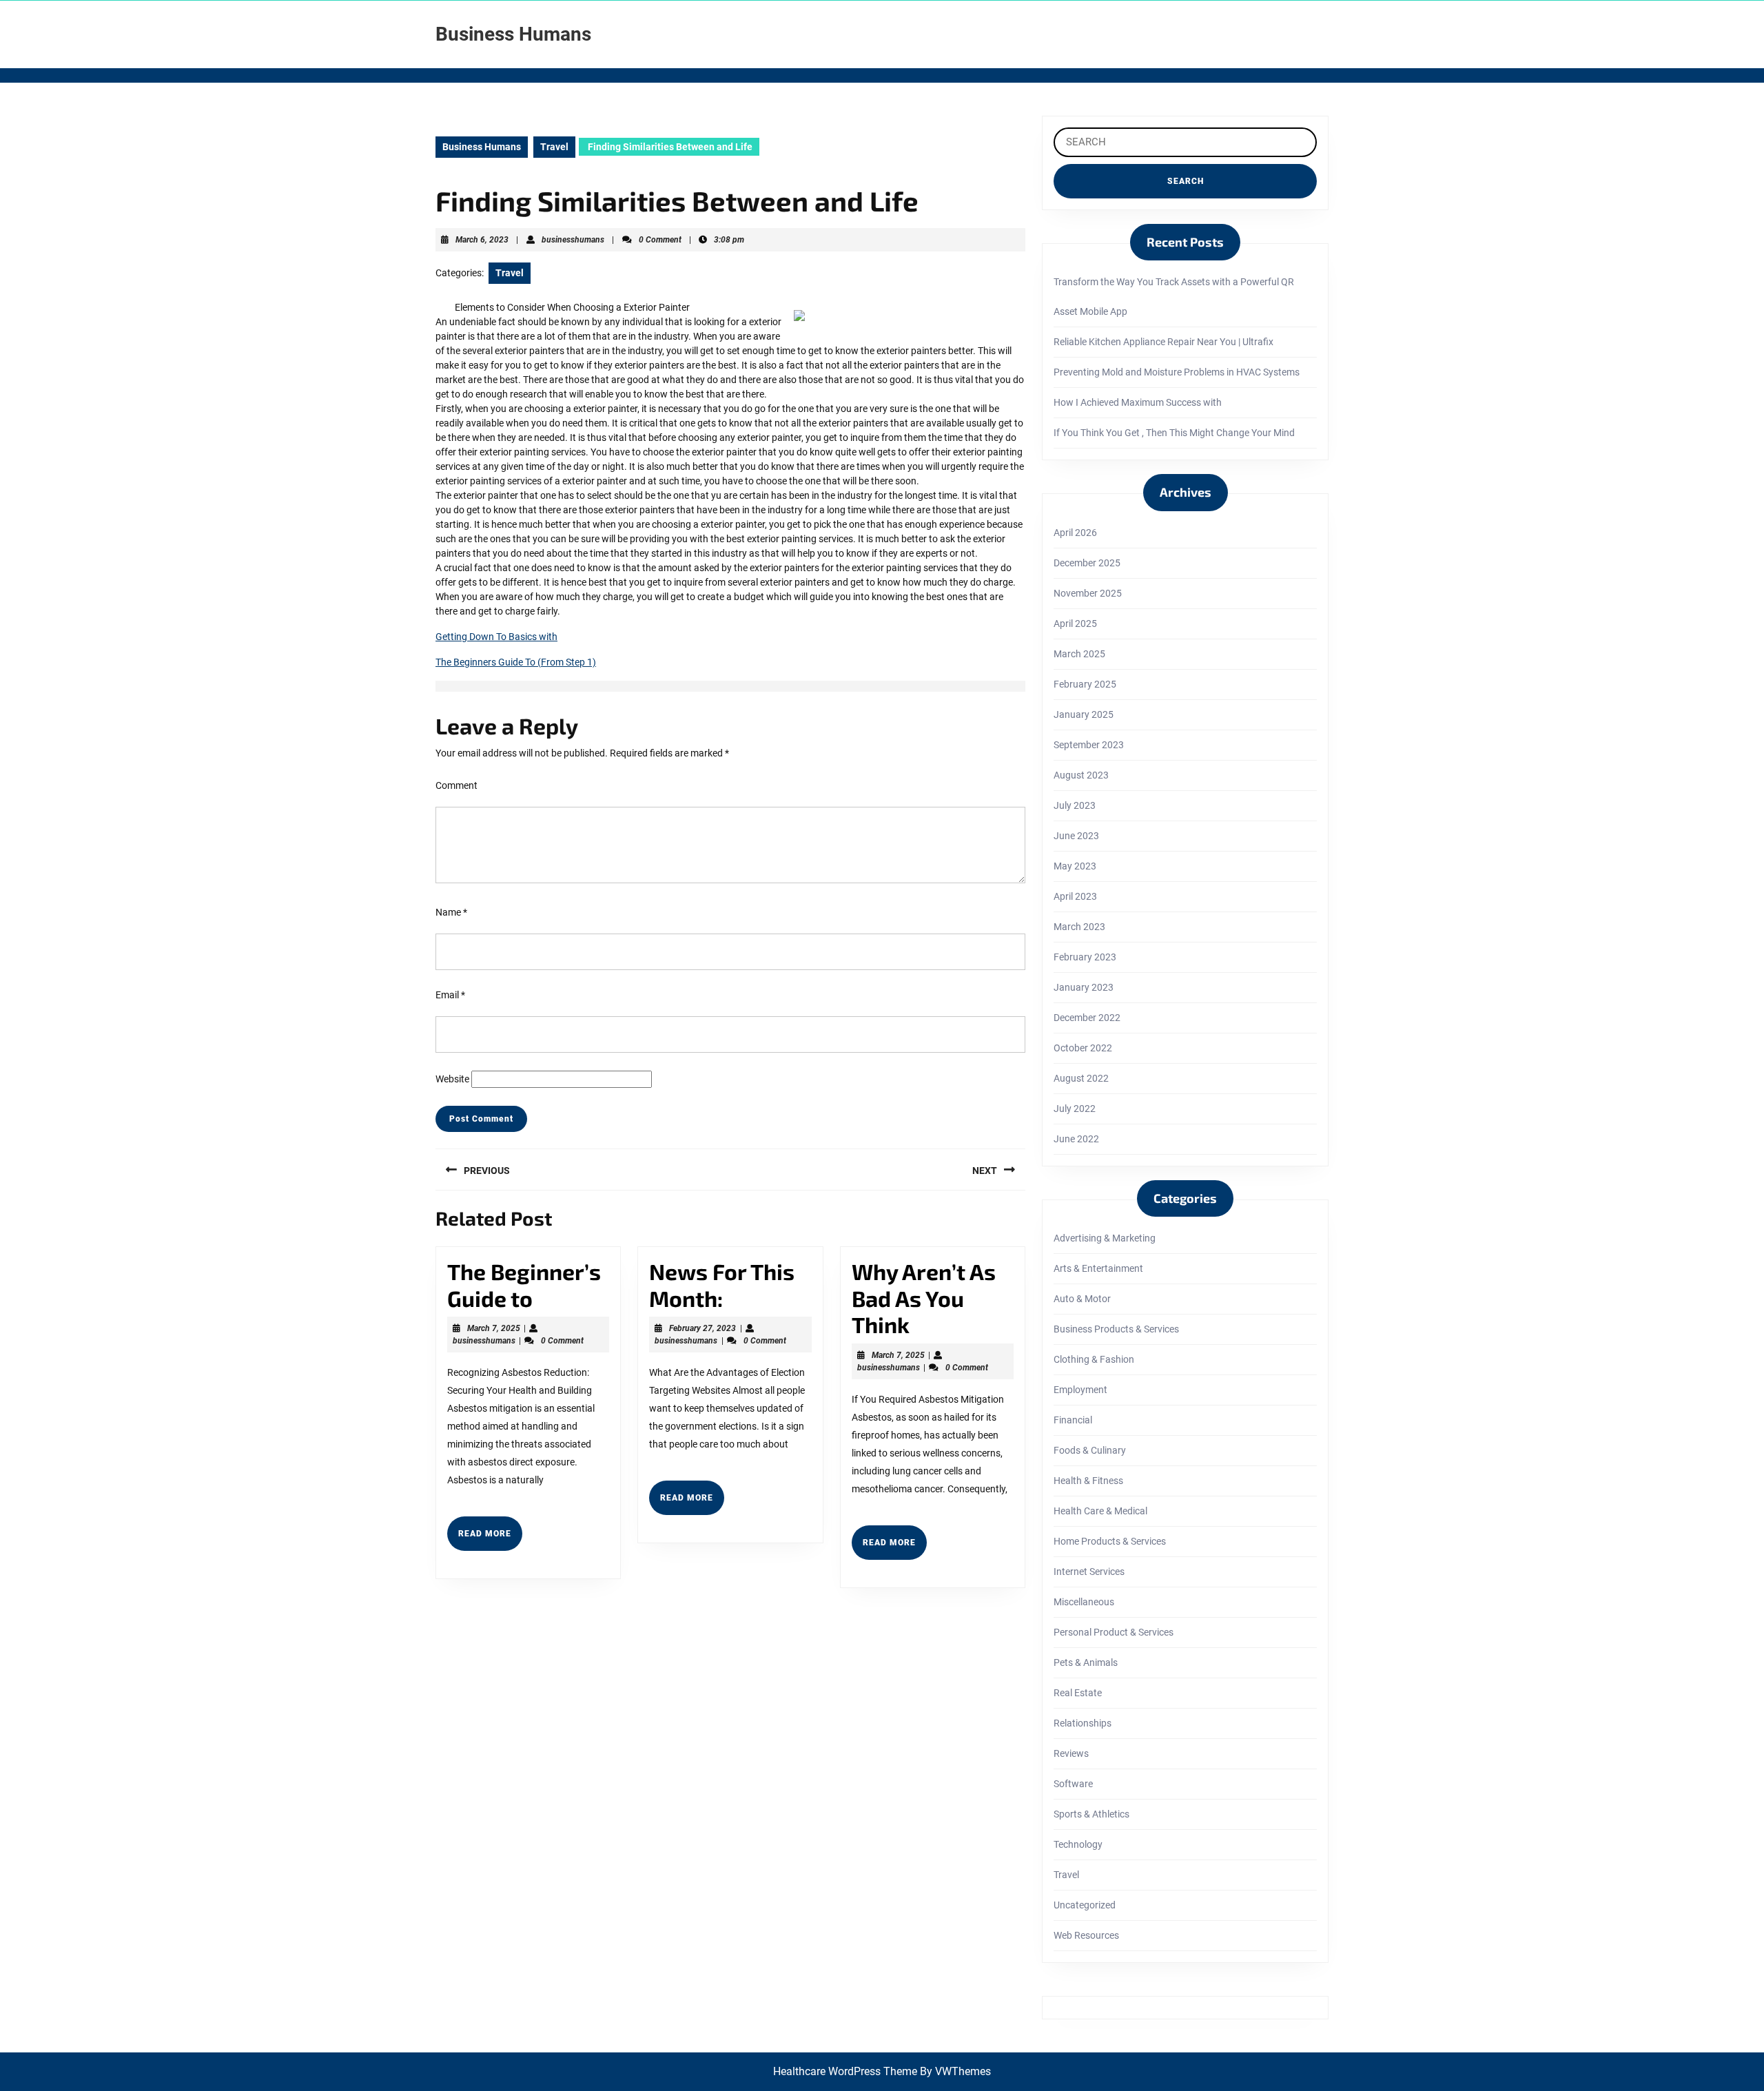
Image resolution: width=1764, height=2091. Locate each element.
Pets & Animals (1086, 1662)
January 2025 (1084, 714)
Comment (457, 785)
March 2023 (1079, 927)
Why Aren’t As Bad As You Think (924, 1298)
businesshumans (573, 240)
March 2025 (1079, 654)
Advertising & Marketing (1105, 1238)
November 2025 (1088, 593)
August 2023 (1081, 775)
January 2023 (1084, 987)
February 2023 (1085, 957)
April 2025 (1075, 624)
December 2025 (1087, 563)
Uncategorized (1085, 1905)
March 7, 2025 (494, 1328)
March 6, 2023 (482, 240)
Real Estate (1078, 1693)
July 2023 (1075, 805)
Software (1073, 1784)
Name (451, 912)
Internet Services (1089, 1572)
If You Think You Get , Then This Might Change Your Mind (1174, 433)
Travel (554, 147)
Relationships (1083, 1723)
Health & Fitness (1088, 1481)
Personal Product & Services (1114, 1632)
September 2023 (1089, 745)
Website (452, 1079)
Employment (1080, 1390)
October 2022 (1083, 1048)
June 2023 (1076, 836)
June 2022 (1076, 1139)
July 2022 (1075, 1109)
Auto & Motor (1082, 1299)
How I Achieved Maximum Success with (1138, 402)
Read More (490, 1539)
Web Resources (1086, 1935)
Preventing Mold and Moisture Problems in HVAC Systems (1177, 372)
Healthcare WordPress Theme (845, 2071)
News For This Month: (722, 1284)
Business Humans (513, 34)
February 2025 (1085, 684)
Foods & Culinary (1090, 1450)
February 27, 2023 (702, 1328)
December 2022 (1087, 1018)
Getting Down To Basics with (496, 637)
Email (450, 995)
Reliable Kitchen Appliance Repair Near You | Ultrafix (1163, 342)
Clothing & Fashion (1094, 1359)
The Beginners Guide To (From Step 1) (516, 662)
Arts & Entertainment (1098, 1268)
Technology (1078, 1844)
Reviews (1071, 1753)
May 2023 (1075, 866)
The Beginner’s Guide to (524, 1284)
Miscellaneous (1084, 1602)
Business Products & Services (1116, 1329)
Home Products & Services (1110, 1541)
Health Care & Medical (1100, 1511)
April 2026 (1075, 533)
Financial (1073, 1420)
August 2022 (1081, 1078)
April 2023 (1075, 896)
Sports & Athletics (1091, 1814)
